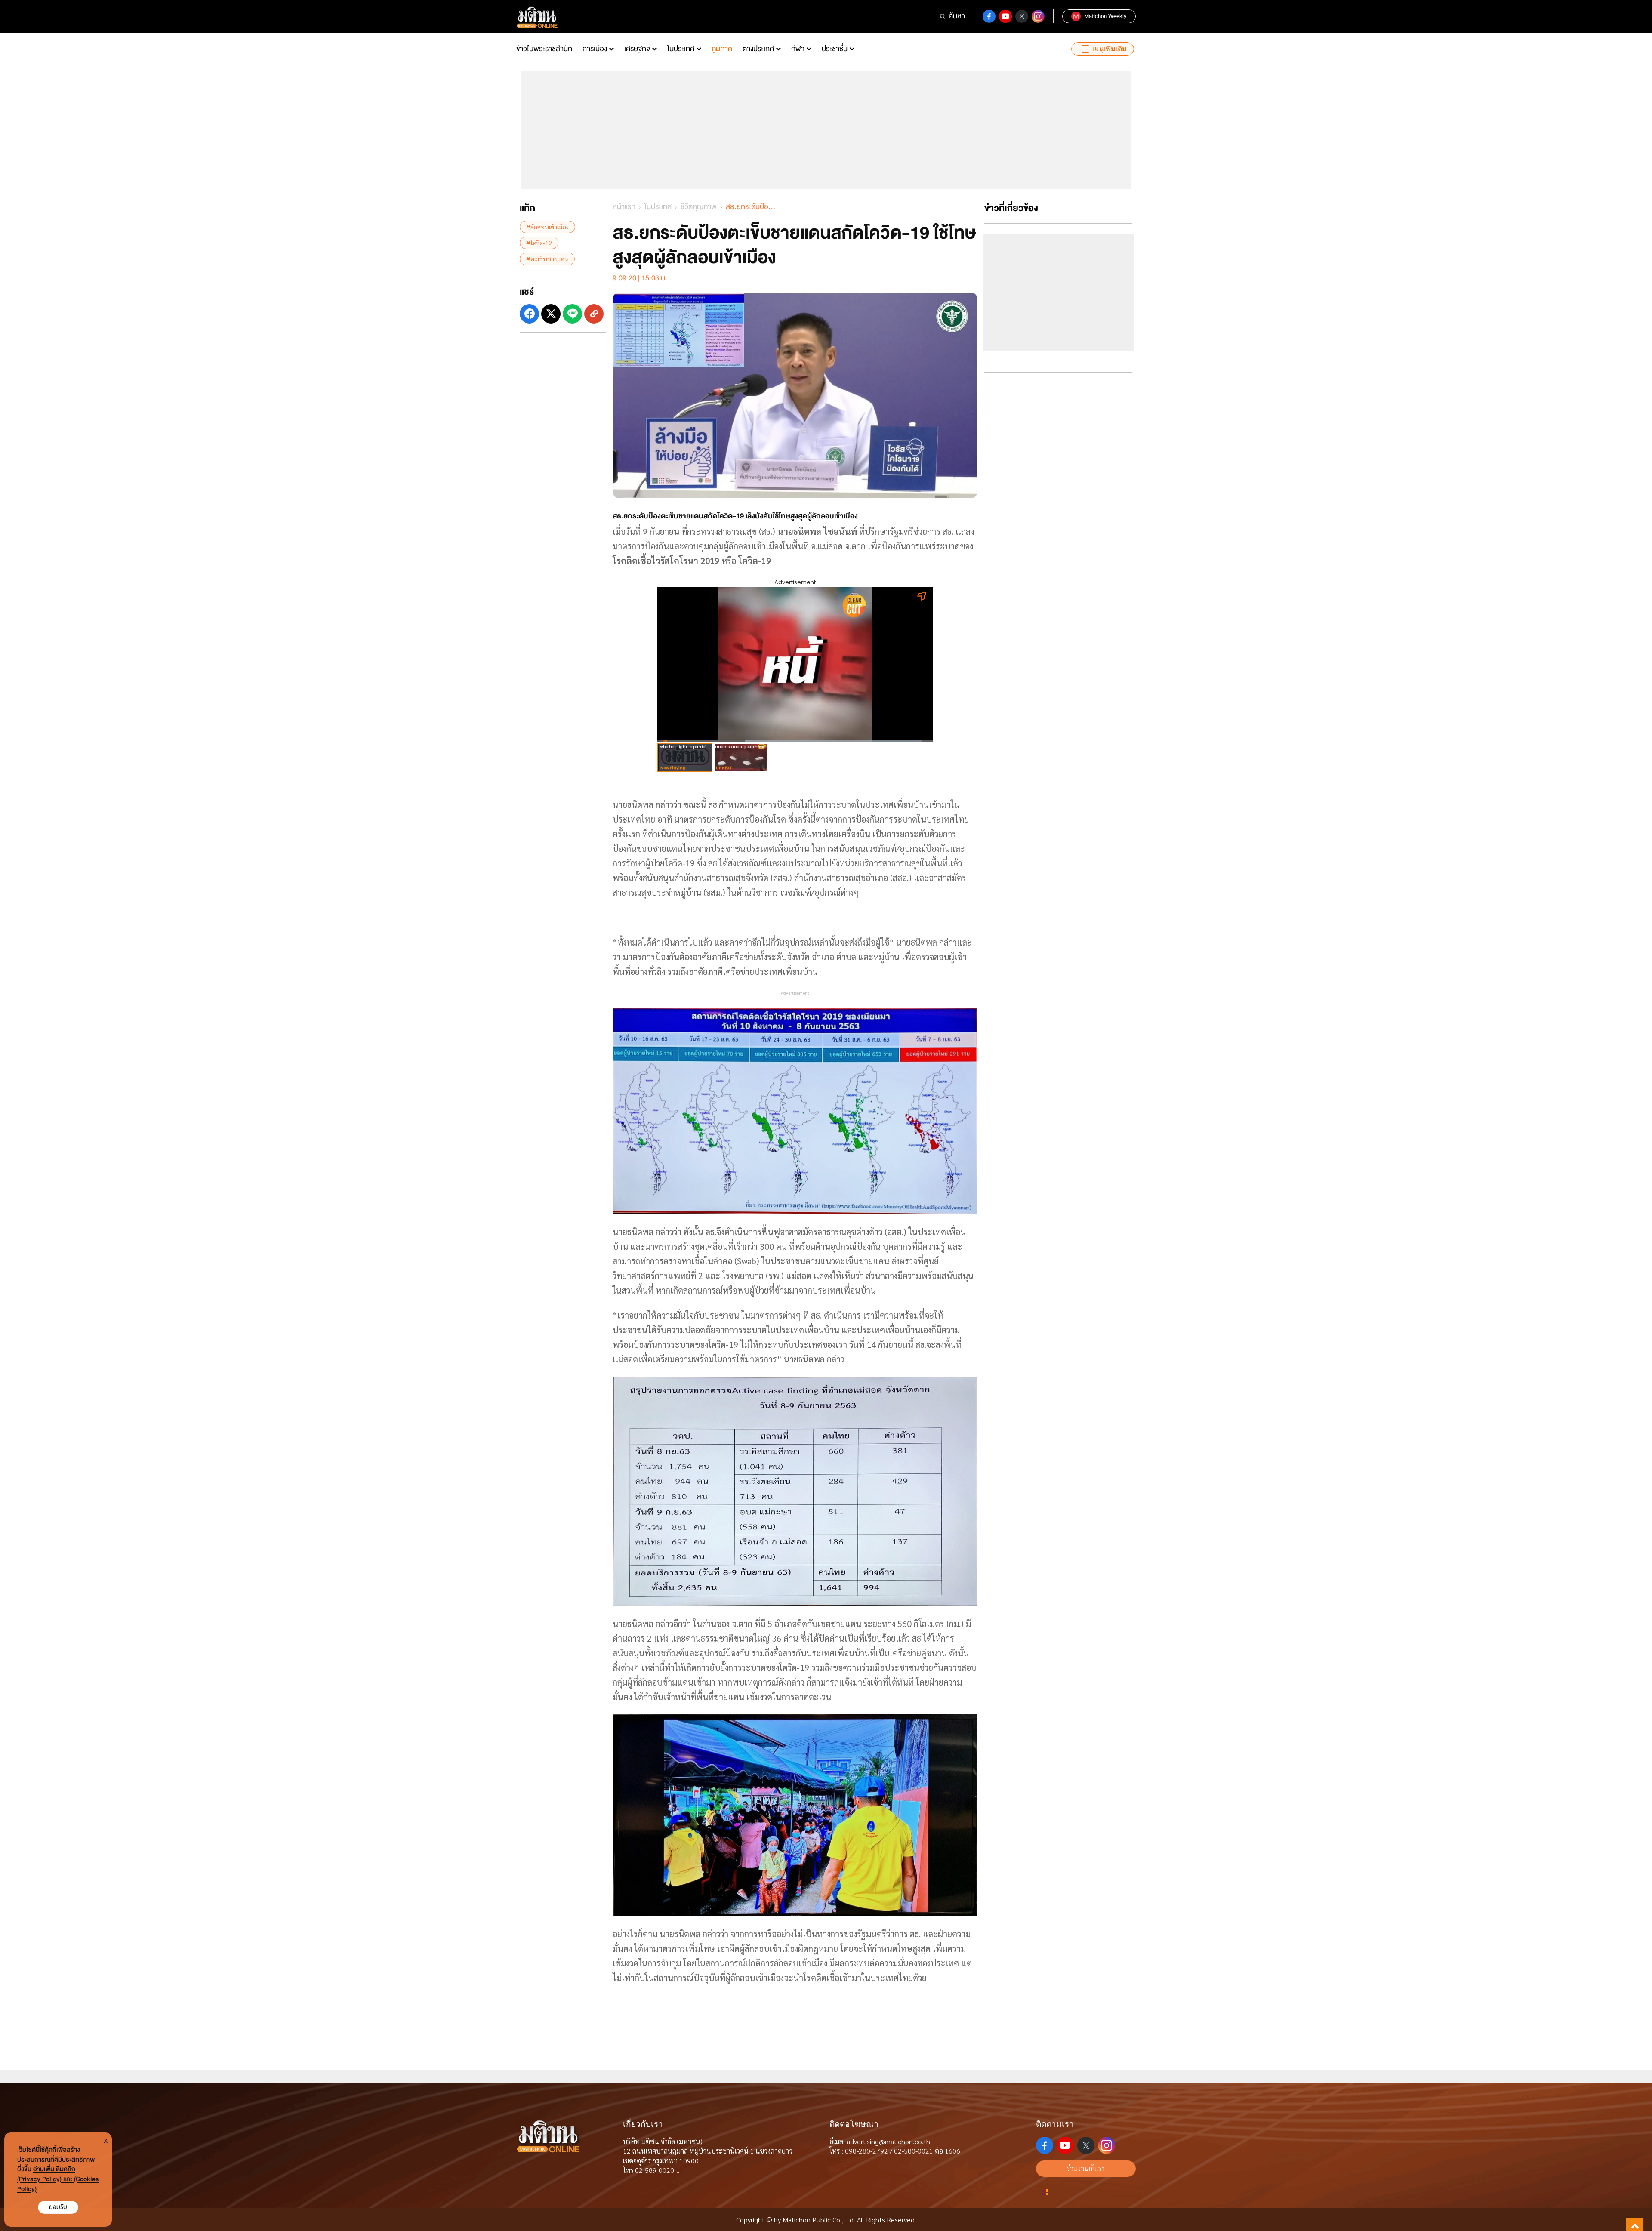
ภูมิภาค (722, 49)
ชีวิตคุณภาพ (699, 207)
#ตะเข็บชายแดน (547, 259)
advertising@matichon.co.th (888, 2141)
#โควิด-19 (539, 243)
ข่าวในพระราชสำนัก (544, 49)
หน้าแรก (624, 207)
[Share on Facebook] (529, 314)
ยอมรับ (58, 2207)
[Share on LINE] (572, 314)
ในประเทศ (681, 49)
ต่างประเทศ (758, 49)
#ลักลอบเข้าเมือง (547, 227)
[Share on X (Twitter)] (551, 314)
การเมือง (595, 49)
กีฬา (798, 49)
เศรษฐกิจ (637, 49)
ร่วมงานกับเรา (1086, 2168)
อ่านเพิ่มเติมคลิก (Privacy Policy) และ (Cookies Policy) (58, 2179)
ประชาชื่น (835, 49)
